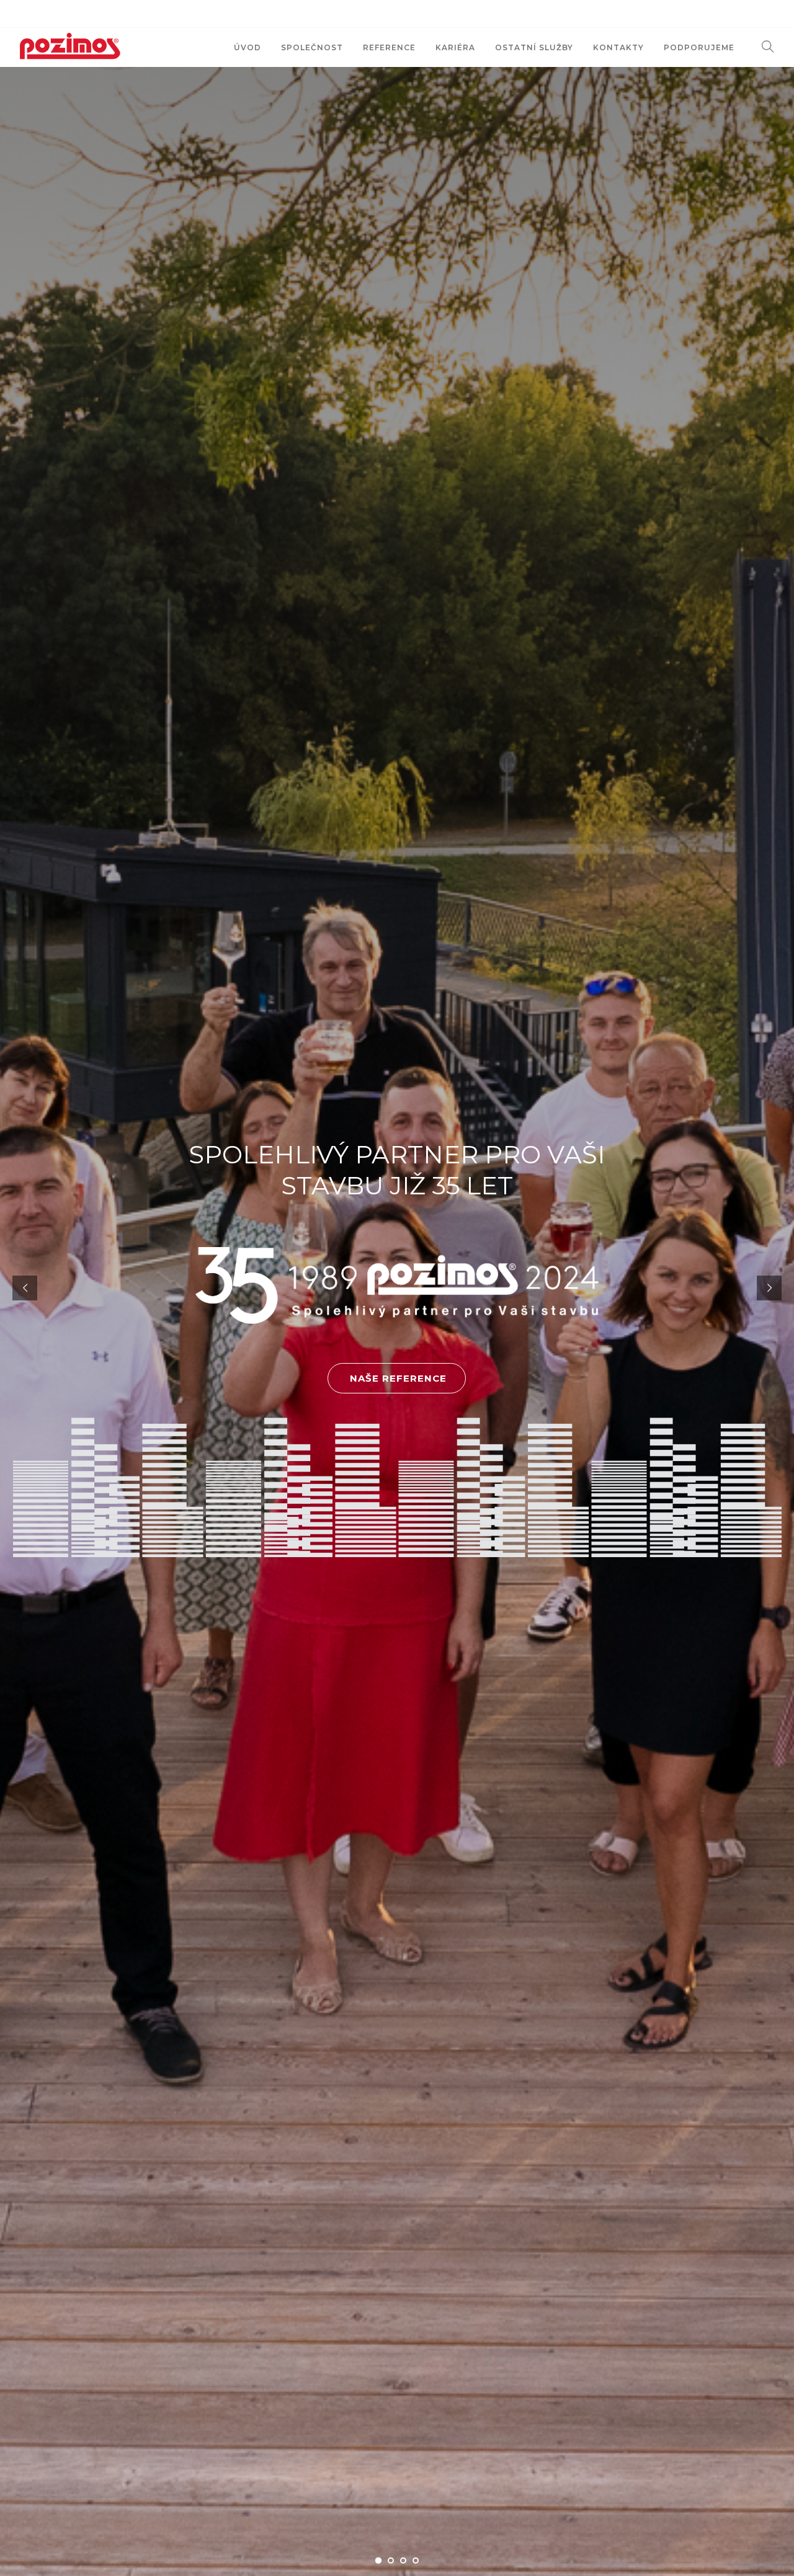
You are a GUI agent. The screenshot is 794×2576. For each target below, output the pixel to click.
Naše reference (400, 1378)
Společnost (312, 47)
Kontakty (618, 47)
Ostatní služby (534, 47)
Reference (389, 47)
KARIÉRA (455, 47)
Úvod (248, 47)
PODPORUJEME (699, 47)
